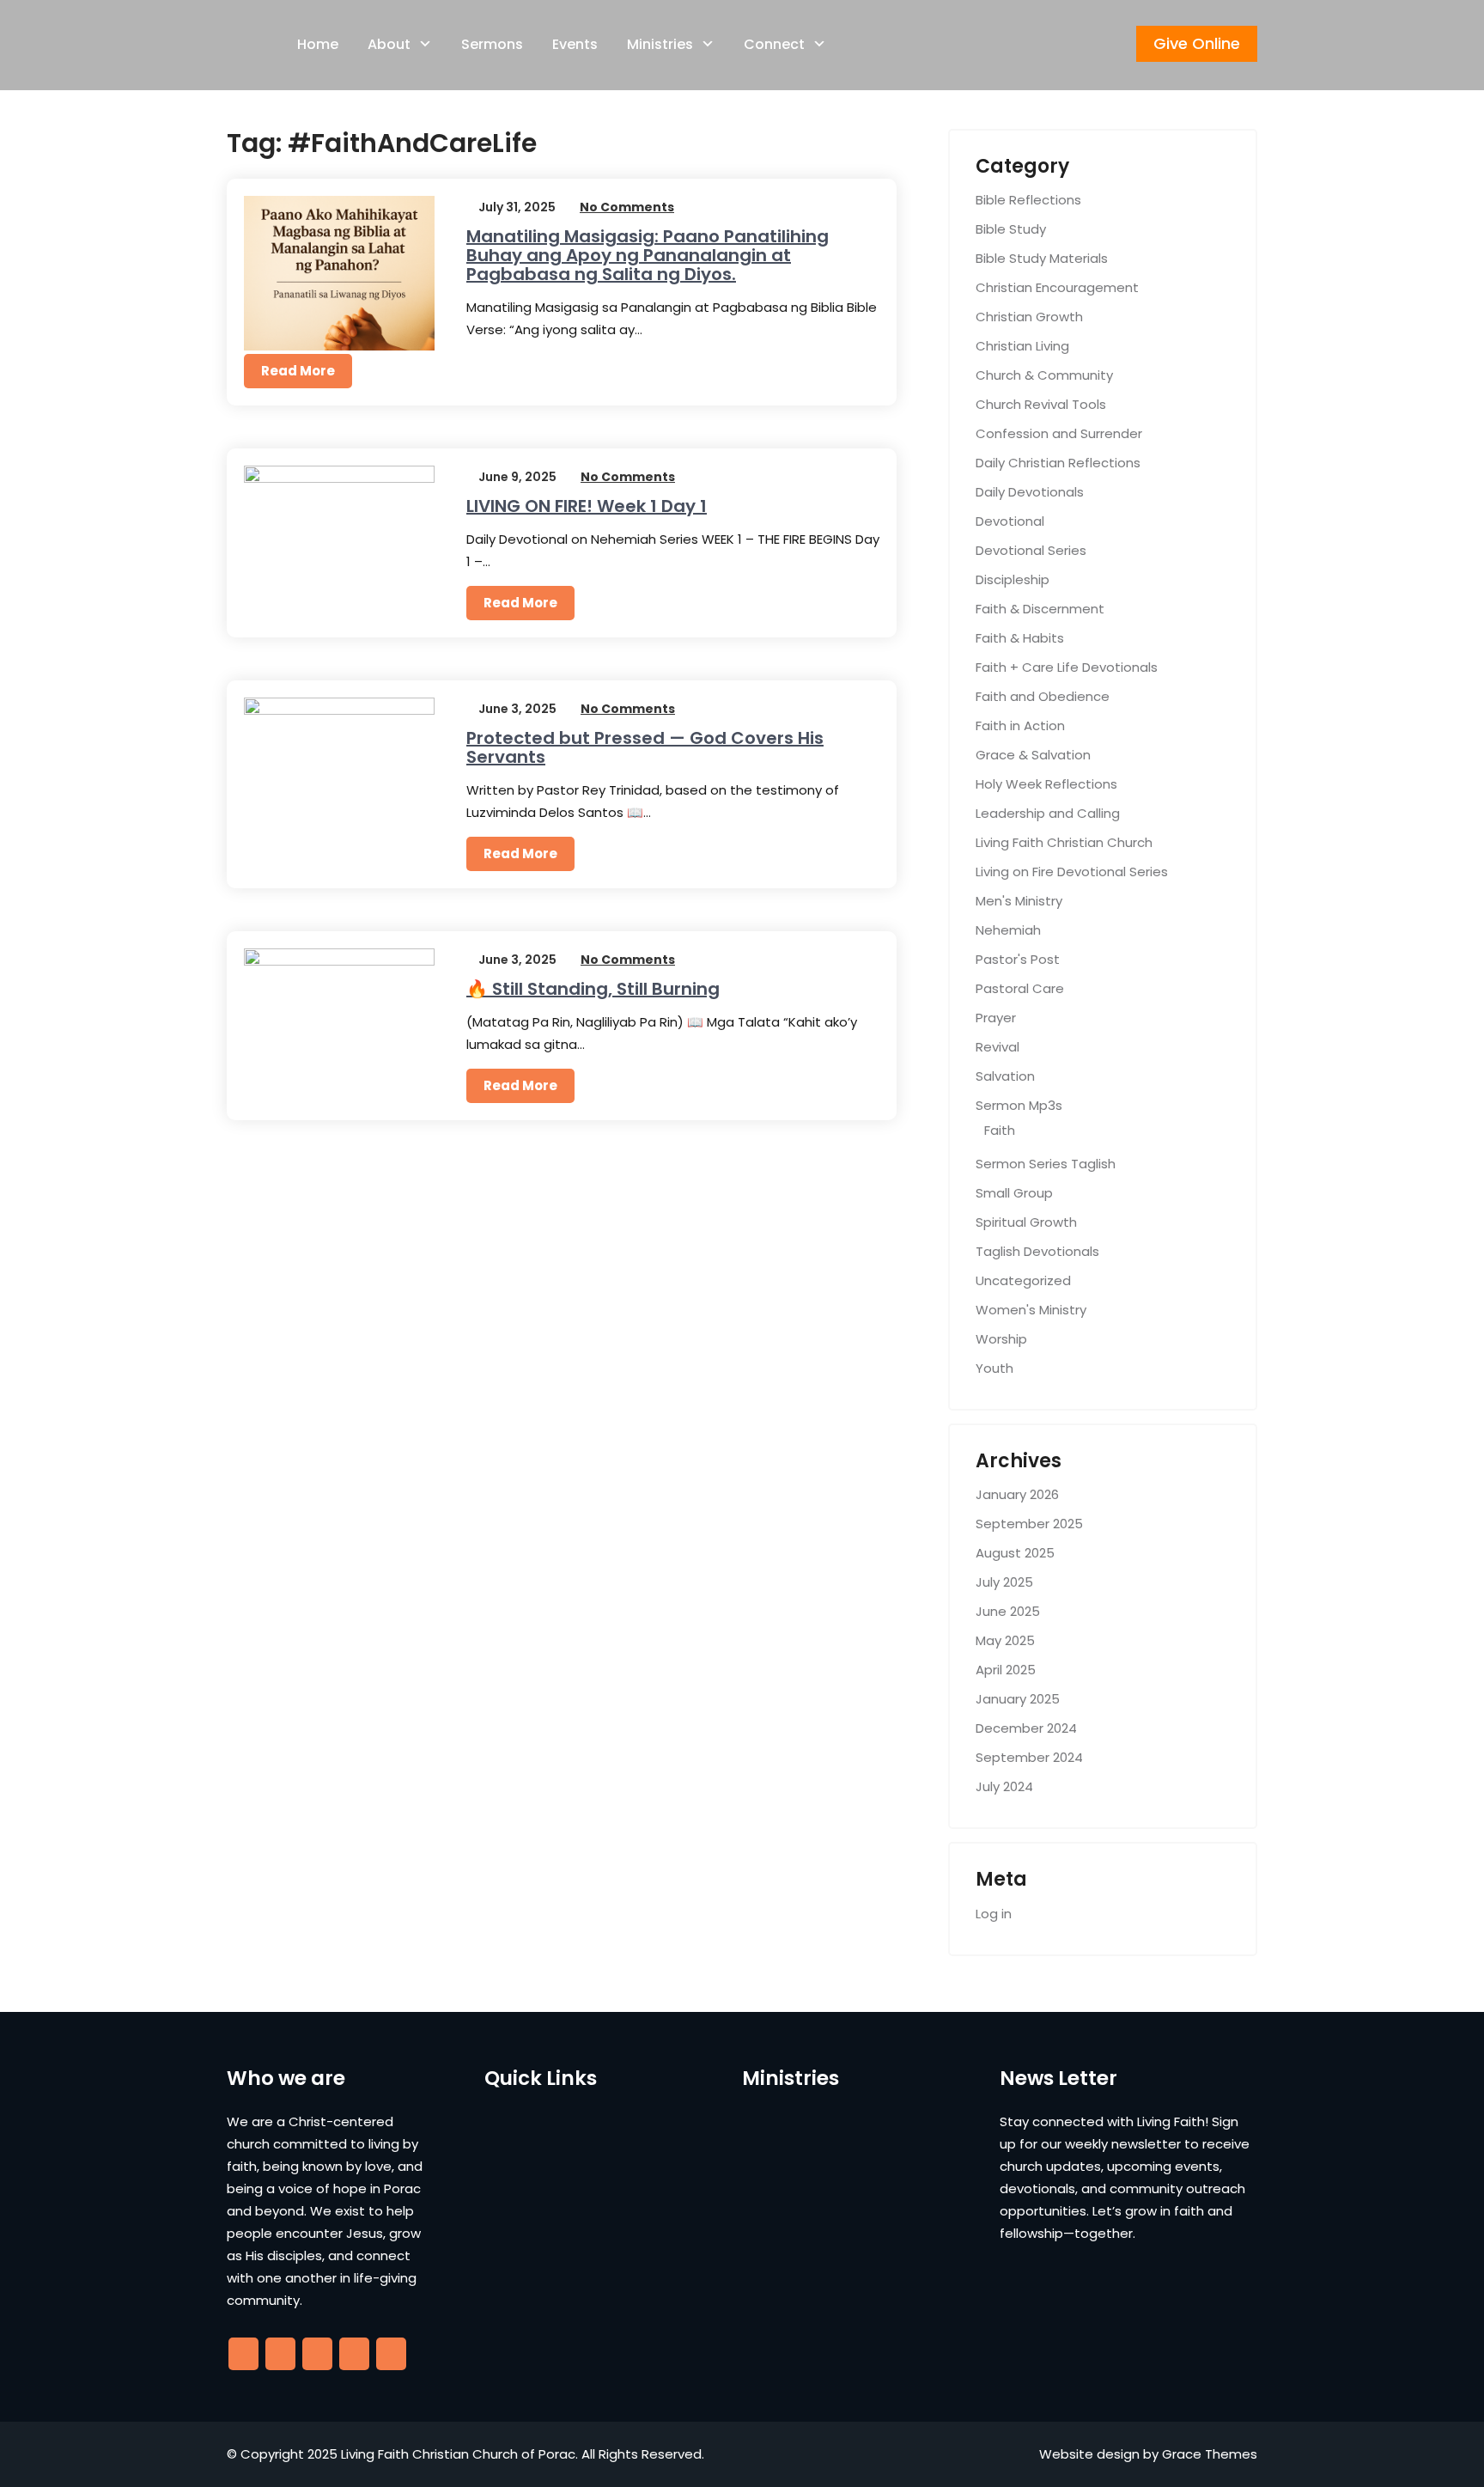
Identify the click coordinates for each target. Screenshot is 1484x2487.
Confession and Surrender (1059, 433)
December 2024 (1026, 1728)
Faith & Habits (1020, 638)
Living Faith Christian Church (1064, 842)
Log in (994, 1914)
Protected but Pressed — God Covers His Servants (645, 747)
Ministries (660, 44)
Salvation (1005, 1076)
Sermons (492, 44)
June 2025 (1008, 1611)
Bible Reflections (1028, 200)
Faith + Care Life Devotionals (1067, 667)
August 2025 (1015, 1553)
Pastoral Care (1020, 988)
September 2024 (1029, 1757)
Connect (774, 44)
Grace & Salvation (1033, 755)
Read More (298, 371)
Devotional (1010, 521)
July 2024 (1004, 1786)
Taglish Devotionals (1037, 1251)
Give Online (1197, 43)
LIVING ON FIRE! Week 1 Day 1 (587, 506)
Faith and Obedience (1043, 696)
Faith (1000, 1130)
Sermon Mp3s (1019, 1105)
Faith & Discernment (1040, 609)
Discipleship (1013, 579)
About (389, 44)
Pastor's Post (1018, 959)
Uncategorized (1023, 1280)
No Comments (627, 207)
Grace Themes (1210, 2454)
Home (318, 44)
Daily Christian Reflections (1058, 463)
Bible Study (1011, 229)
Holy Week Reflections (1046, 784)
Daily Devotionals (1030, 492)
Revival (997, 1047)
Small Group (1014, 1193)
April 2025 (1006, 1670)
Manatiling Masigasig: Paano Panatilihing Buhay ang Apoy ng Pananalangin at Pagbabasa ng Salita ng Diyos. (648, 255)
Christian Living (1022, 346)
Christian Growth (1029, 317)
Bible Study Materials (1042, 258)
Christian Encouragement (1057, 287)
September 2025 (1029, 1524)
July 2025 (1004, 1582)
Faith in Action (1020, 725)
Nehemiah (1008, 930)
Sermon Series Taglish (1046, 1164)
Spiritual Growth (1026, 1222)
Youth (994, 1368)
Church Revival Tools (1041, 404)
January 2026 (1017, 1494)
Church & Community (1044, 375)
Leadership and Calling (1048, 813)
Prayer (996, 1018)
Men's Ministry (1019, 901)
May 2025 (1005, 1640)
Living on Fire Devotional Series (1072, 872)
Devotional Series (1031, 550)
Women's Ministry (1031, 1310)
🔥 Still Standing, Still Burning (593, 989)
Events (575, 44)
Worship (1001, 1339)
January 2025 (1018, 1699)
